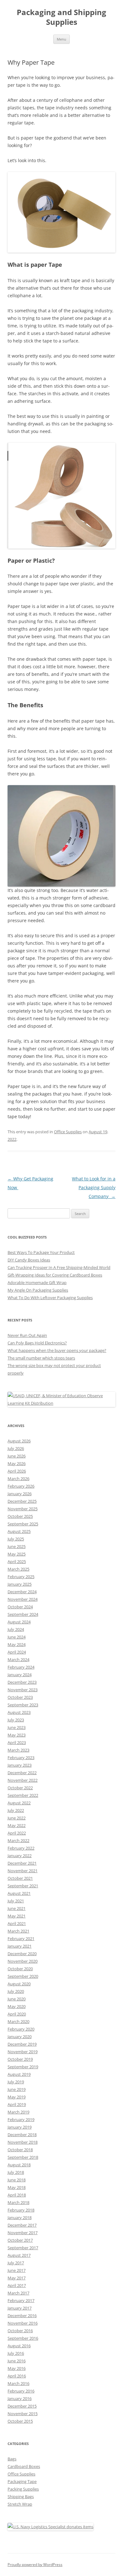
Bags (12, 2459)
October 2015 (20, 2421)
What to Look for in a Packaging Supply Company (94, 1187)
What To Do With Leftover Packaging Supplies (50, 1298)
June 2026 (17, 1456)
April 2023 (17, 1742)
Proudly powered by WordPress (35, 2565)
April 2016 (17, 2376)
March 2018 (18, 2202)
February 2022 (21, 1848)
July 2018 (16, 2172)
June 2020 (17, 1999)
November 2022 (23, 1780)
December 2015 (22, 2406)
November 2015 (23, 2414)
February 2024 (21, 1667)
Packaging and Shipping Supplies (61, 17)
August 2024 (19, 1622)
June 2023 (17, 1727)
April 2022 (17, 1833)
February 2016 (21, 2391)
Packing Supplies (23, 2489)
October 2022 (20, 1788)
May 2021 (17, 1916)
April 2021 (17, 1923)
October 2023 (20, 1697)
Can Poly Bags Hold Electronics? (37, 1343)
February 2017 (21, 2300)
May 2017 (17, 2278)
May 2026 (17, 1463)
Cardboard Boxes (24, 2466)
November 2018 (23, 2142)
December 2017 (22, 2225)
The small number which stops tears (41, 1358)
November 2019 (23, 2052)
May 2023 (17, 1735)
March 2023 (18, 1750)
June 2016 (17, 2361)
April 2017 (17, 2285)
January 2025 (20, 1584)
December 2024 (22, 1592)
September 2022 (23, 1795)
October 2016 (20, 2331)
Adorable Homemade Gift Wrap (37, 1283)
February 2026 (21, 1486)
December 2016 (22, 2316)
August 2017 (19, 2255)
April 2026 (17, 1471)
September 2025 (23, 1524)
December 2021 (22, 1863)
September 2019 (23, 2067)
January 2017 (20, 2308)
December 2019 (22, 2044)
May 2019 (17, 2097)
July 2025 (16, 1539)
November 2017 (23, 2233)
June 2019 (17, 2089)
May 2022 (17, 1825)
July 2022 (16, 1810)
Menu (61, 39)
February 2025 (21, 1577)
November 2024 (23, 1599)
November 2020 (23, 1961)
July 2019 (16, 2082)
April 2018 (17, 2195)
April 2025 (17, 1561)
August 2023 (19, 1712)
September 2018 (23, 2157)
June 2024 (17, 1637)
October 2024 (20, 1607)
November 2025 (23, 1509)
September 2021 (23, 1886)
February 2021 (21, 1939)
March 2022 (18, 1840)
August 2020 (19, 1984)
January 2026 (20, 1494)
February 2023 (21, 1758)
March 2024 (18, 1660)
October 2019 (20, 2059)
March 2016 (18, 2383)
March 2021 (18, 1931)
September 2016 (23, 2338)
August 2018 (19, 2165)
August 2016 (19, 2346)
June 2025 (17, 1546)
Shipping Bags (21, 2497)
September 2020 (23, 1976)
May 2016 (17, 2368)
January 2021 (20, 1946)
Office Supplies (68, 1132)
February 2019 (21, 2119)
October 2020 (20, 1969)
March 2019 (18, 2112)
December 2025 (22, 1501)
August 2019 (19, 2074)
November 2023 (23, 1690)
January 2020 (20, 2037)
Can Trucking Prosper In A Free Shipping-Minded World (59, 1267)
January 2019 (20, 2127)
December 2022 (22, 1773)
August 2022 (19, 1803)
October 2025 (20, 1516)
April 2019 (17, 2104)
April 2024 (17, 1652)
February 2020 (21, 2029)
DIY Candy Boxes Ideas (29, 1260)
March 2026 (18, 1479)
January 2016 (20, 2398)
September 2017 (23, 2248)
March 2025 (18, 1569)
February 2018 (21, 2210)
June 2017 (17, 2270)
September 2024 (23, 1614)
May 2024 (17, 1644)
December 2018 (22, 2135)
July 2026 (16, 1448)
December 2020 (22, 1954)
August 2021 (19, 1893)
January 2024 (20, 1675)
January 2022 (20, 1856)
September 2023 (23, 1705)
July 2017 (16, 2263)
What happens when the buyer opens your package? (57, 1350)
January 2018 (20, 2218)
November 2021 (23, 1871)
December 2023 (22, 1682)
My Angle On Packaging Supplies (38, 1290)
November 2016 (23, 2323)
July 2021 (16, 1901)
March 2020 (18, 2021)
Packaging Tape (22, 2481)
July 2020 (16, 1991)
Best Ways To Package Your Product (41, 1252)
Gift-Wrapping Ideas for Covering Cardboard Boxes (55, 1275)
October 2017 (20, 2240)
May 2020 (17, 2006)
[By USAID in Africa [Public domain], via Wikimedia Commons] (61, 1403)
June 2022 (17, 1818)
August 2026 (19, 1441)
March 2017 (18, 2293)
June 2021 (17, 1908)
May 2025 (17, 1554)
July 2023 (16, 1720)
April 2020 (17, 2014)
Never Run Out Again (27, 1335)
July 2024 (16, 1629)
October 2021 (20, 1878)
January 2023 (20, 1765)
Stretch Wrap (20, 2504)
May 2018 (17, 2187)
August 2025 (19, 1531)
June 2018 (17, 2180)
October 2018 (20, 2150)
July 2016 (16, 2353)
